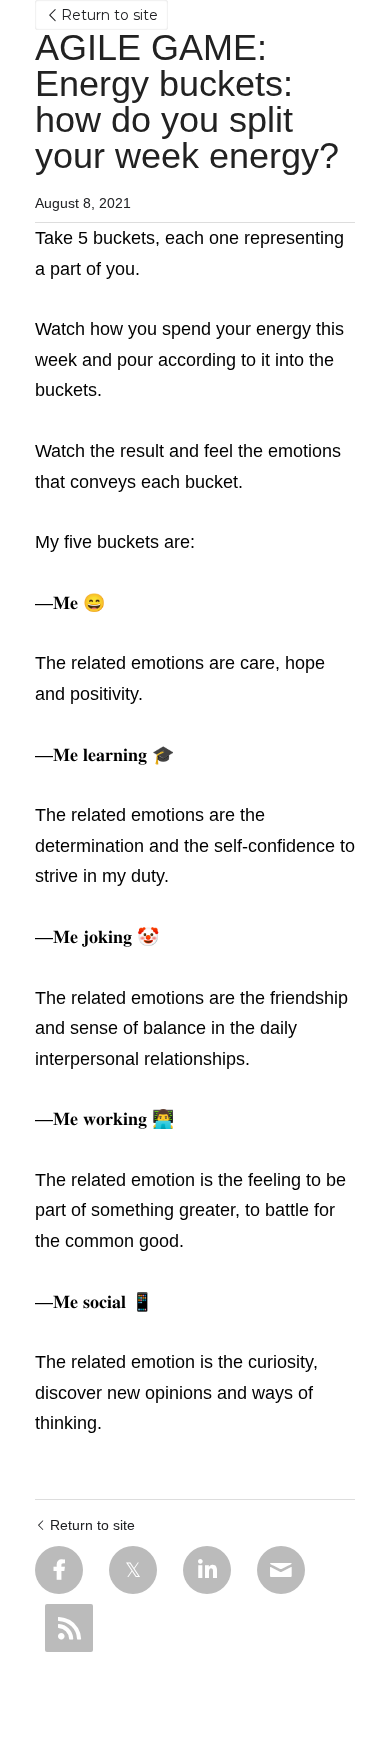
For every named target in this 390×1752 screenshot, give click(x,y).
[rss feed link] (69, 1628)
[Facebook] (59, 1570)
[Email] (281, 1570)
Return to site (109, 15)
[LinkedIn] (207, 1570)
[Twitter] (133, 1570)
